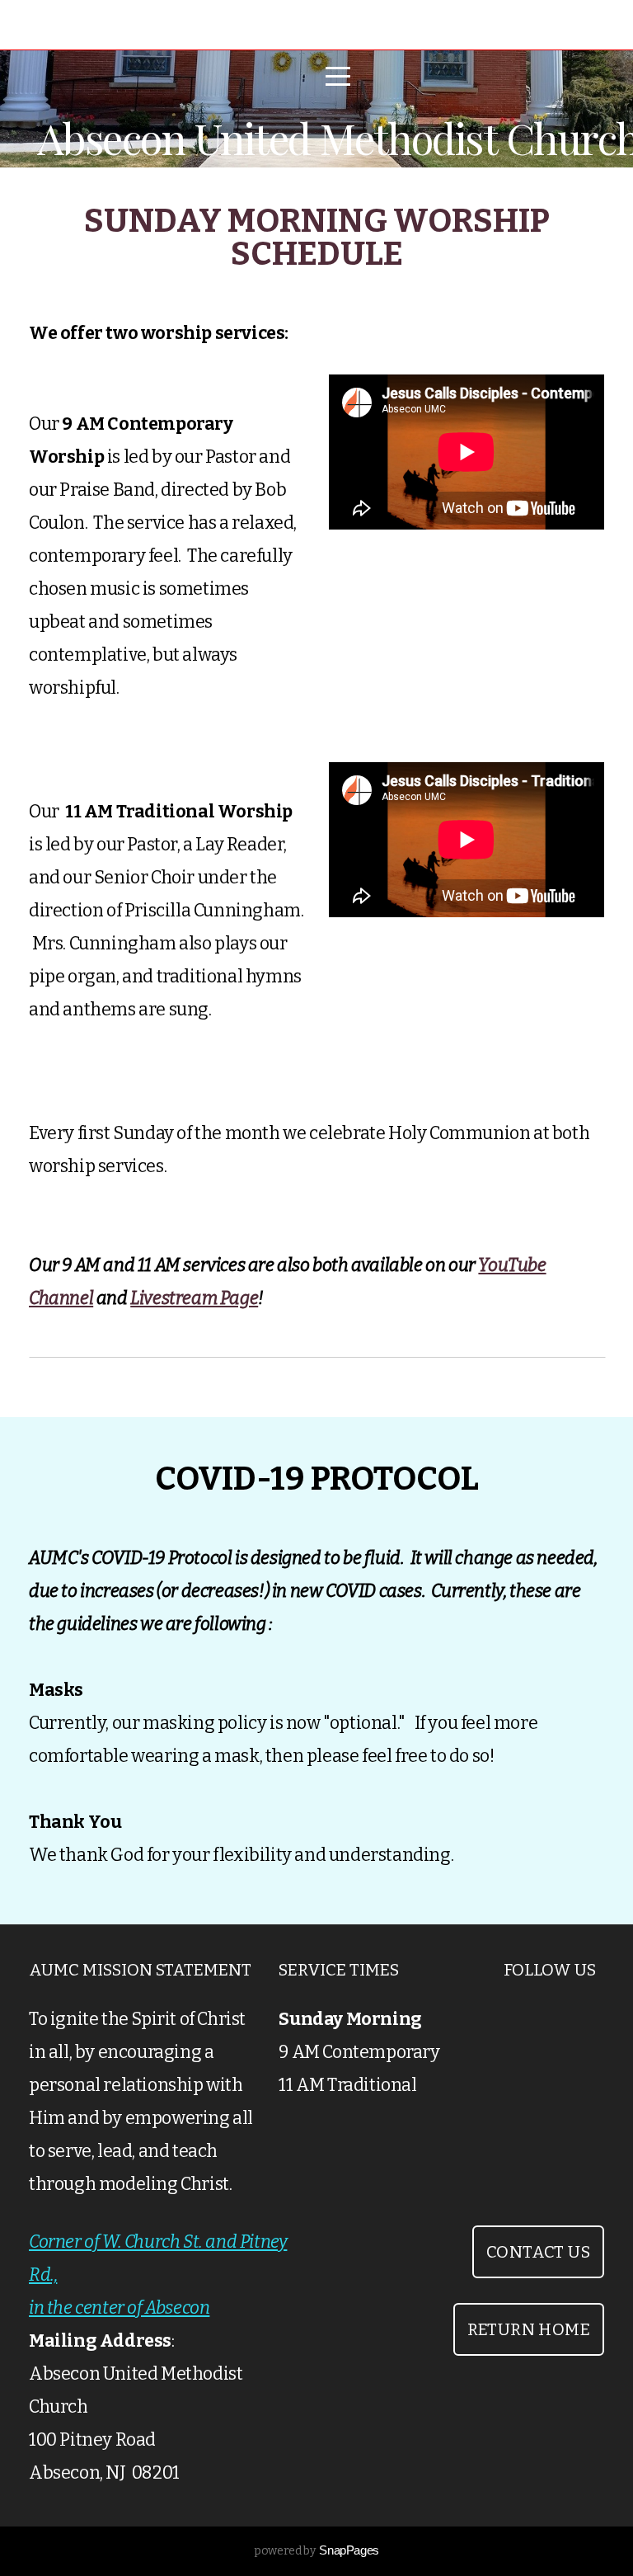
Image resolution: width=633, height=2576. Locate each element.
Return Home (529, 2329)
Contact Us (538, 2252)
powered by (316, 2551)
